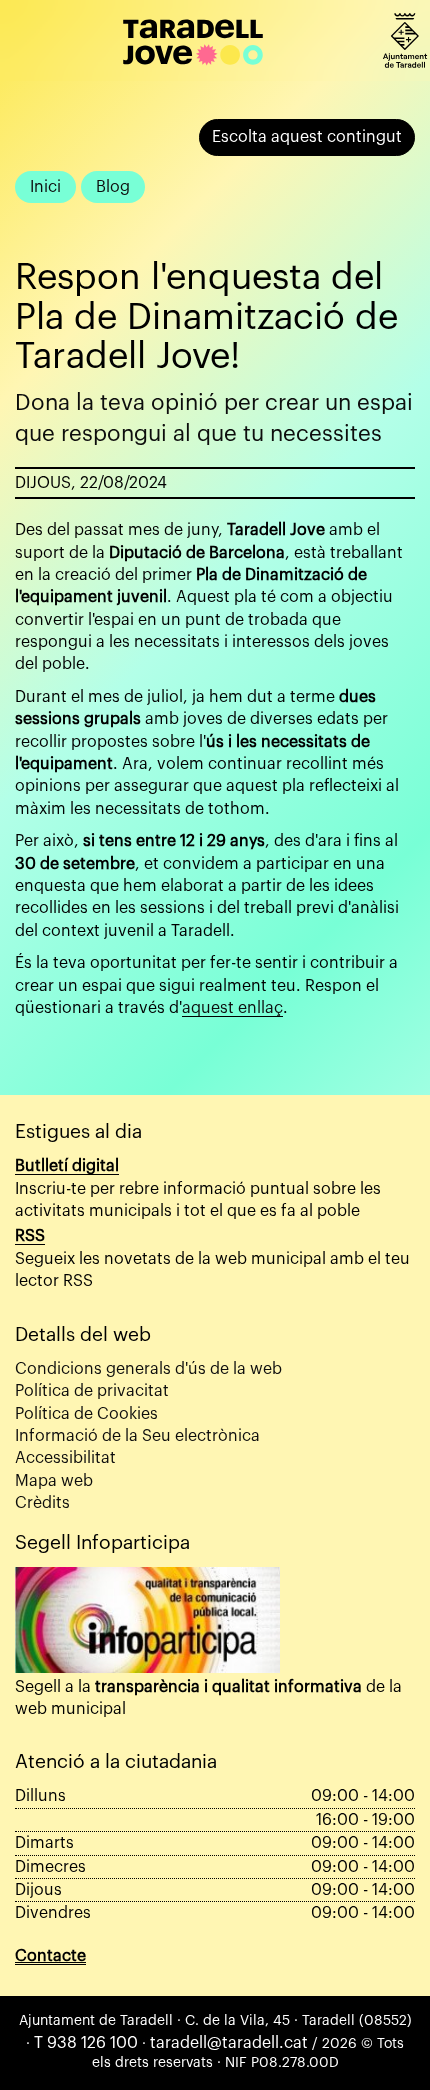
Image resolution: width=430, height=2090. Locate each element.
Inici (45, 187)
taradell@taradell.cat (229, 2043)
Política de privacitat (92, 1391)
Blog (113, 187)
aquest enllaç (232, 1008)
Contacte (50, 1956)
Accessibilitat (65, 1458)
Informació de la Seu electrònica (137, 1436)
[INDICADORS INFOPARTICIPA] (147, 1619)
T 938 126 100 (86, 2043)
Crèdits (42, 1503)
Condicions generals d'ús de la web (148, 1369)
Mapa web (54, 1481)
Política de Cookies (86, 1414)
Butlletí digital (67, 1166)
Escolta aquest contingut (307, 137)
